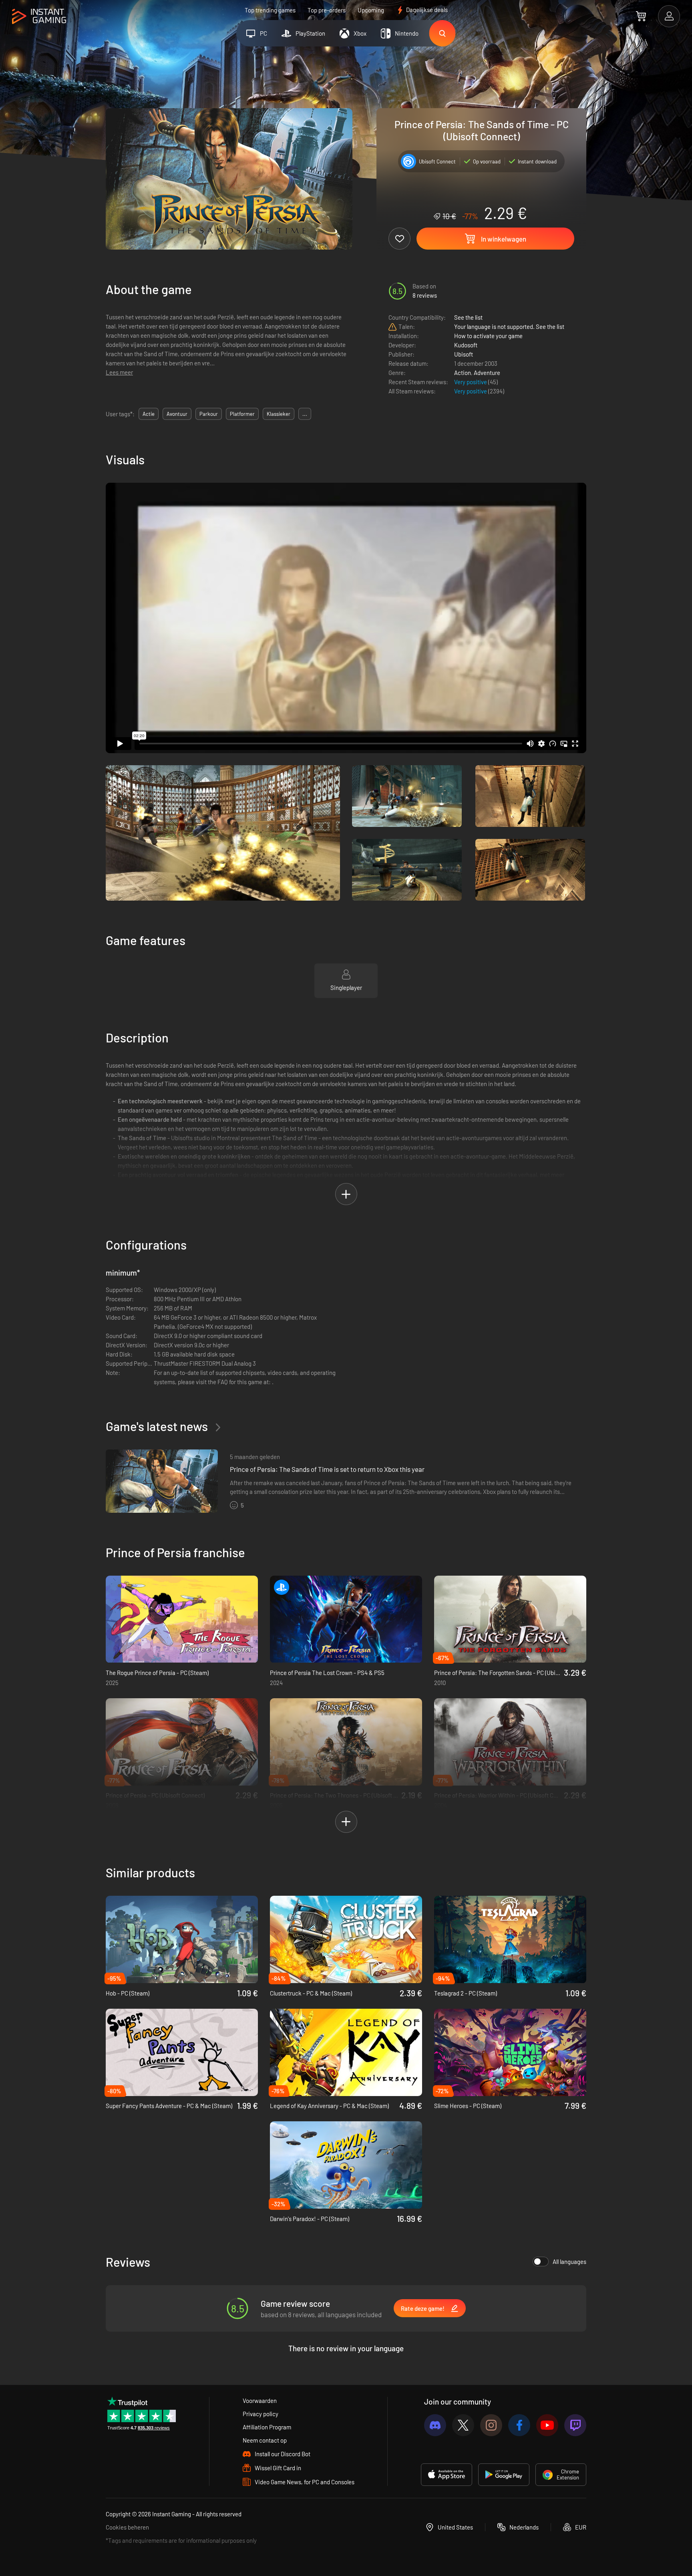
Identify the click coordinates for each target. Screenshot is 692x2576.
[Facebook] (519, 2425)
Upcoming (371, 10)
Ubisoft (464, 354)
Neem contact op (265, 2440)
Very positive (471, 382)
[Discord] (435, 2425)
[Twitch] (575, 2425)
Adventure (487, 373)
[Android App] (504, 2475)
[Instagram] (491, 2425)
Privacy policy (261, 2414)
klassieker (279, 414)
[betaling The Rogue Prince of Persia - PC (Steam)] (182, 1619)
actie (149, 414)
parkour (209, 414)
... (305, 414)
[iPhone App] (447, 2475)
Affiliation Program (267, 2427)
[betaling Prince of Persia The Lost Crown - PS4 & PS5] (346, 1619)
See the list (468, 317)
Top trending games (270, 10)
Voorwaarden (260, 2401)
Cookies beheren (127, 2527)
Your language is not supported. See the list (509, 327)
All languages (569, 2262)
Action (463, 373)
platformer (242, 414)
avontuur (177, 414)
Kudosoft (466, 345)
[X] (463, 2425)
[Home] (39, 17)
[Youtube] (547, 2425)
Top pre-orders (327, 10)
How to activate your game (488, 336)
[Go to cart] (641, 16)
